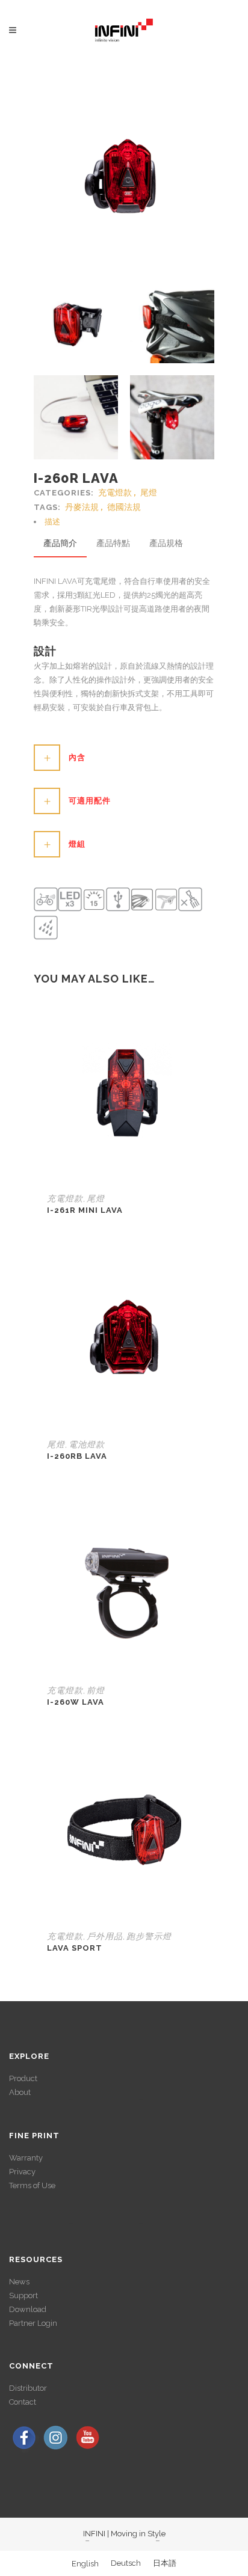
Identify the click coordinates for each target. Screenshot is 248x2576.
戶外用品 (105, 1936)
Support (23, 2295)
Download (28, 2309)
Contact (23, 2402)
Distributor (28, 2388)
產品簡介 (60, 543)
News (19, 2282)
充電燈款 (115, 492)
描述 (52, 522)
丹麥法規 (82, 507)
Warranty (26, 2158)
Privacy (22, 2172)
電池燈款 (87, 1444)
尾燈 (149, 492)
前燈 (96, 1690)
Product (23, 2078)
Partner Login (33, 2323)
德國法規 (124, 507)
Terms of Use (32, 2185)
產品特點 (113, 543)
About (20, 2092)
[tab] (124, 522)
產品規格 (166, 543)
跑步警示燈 (149, 1936)
